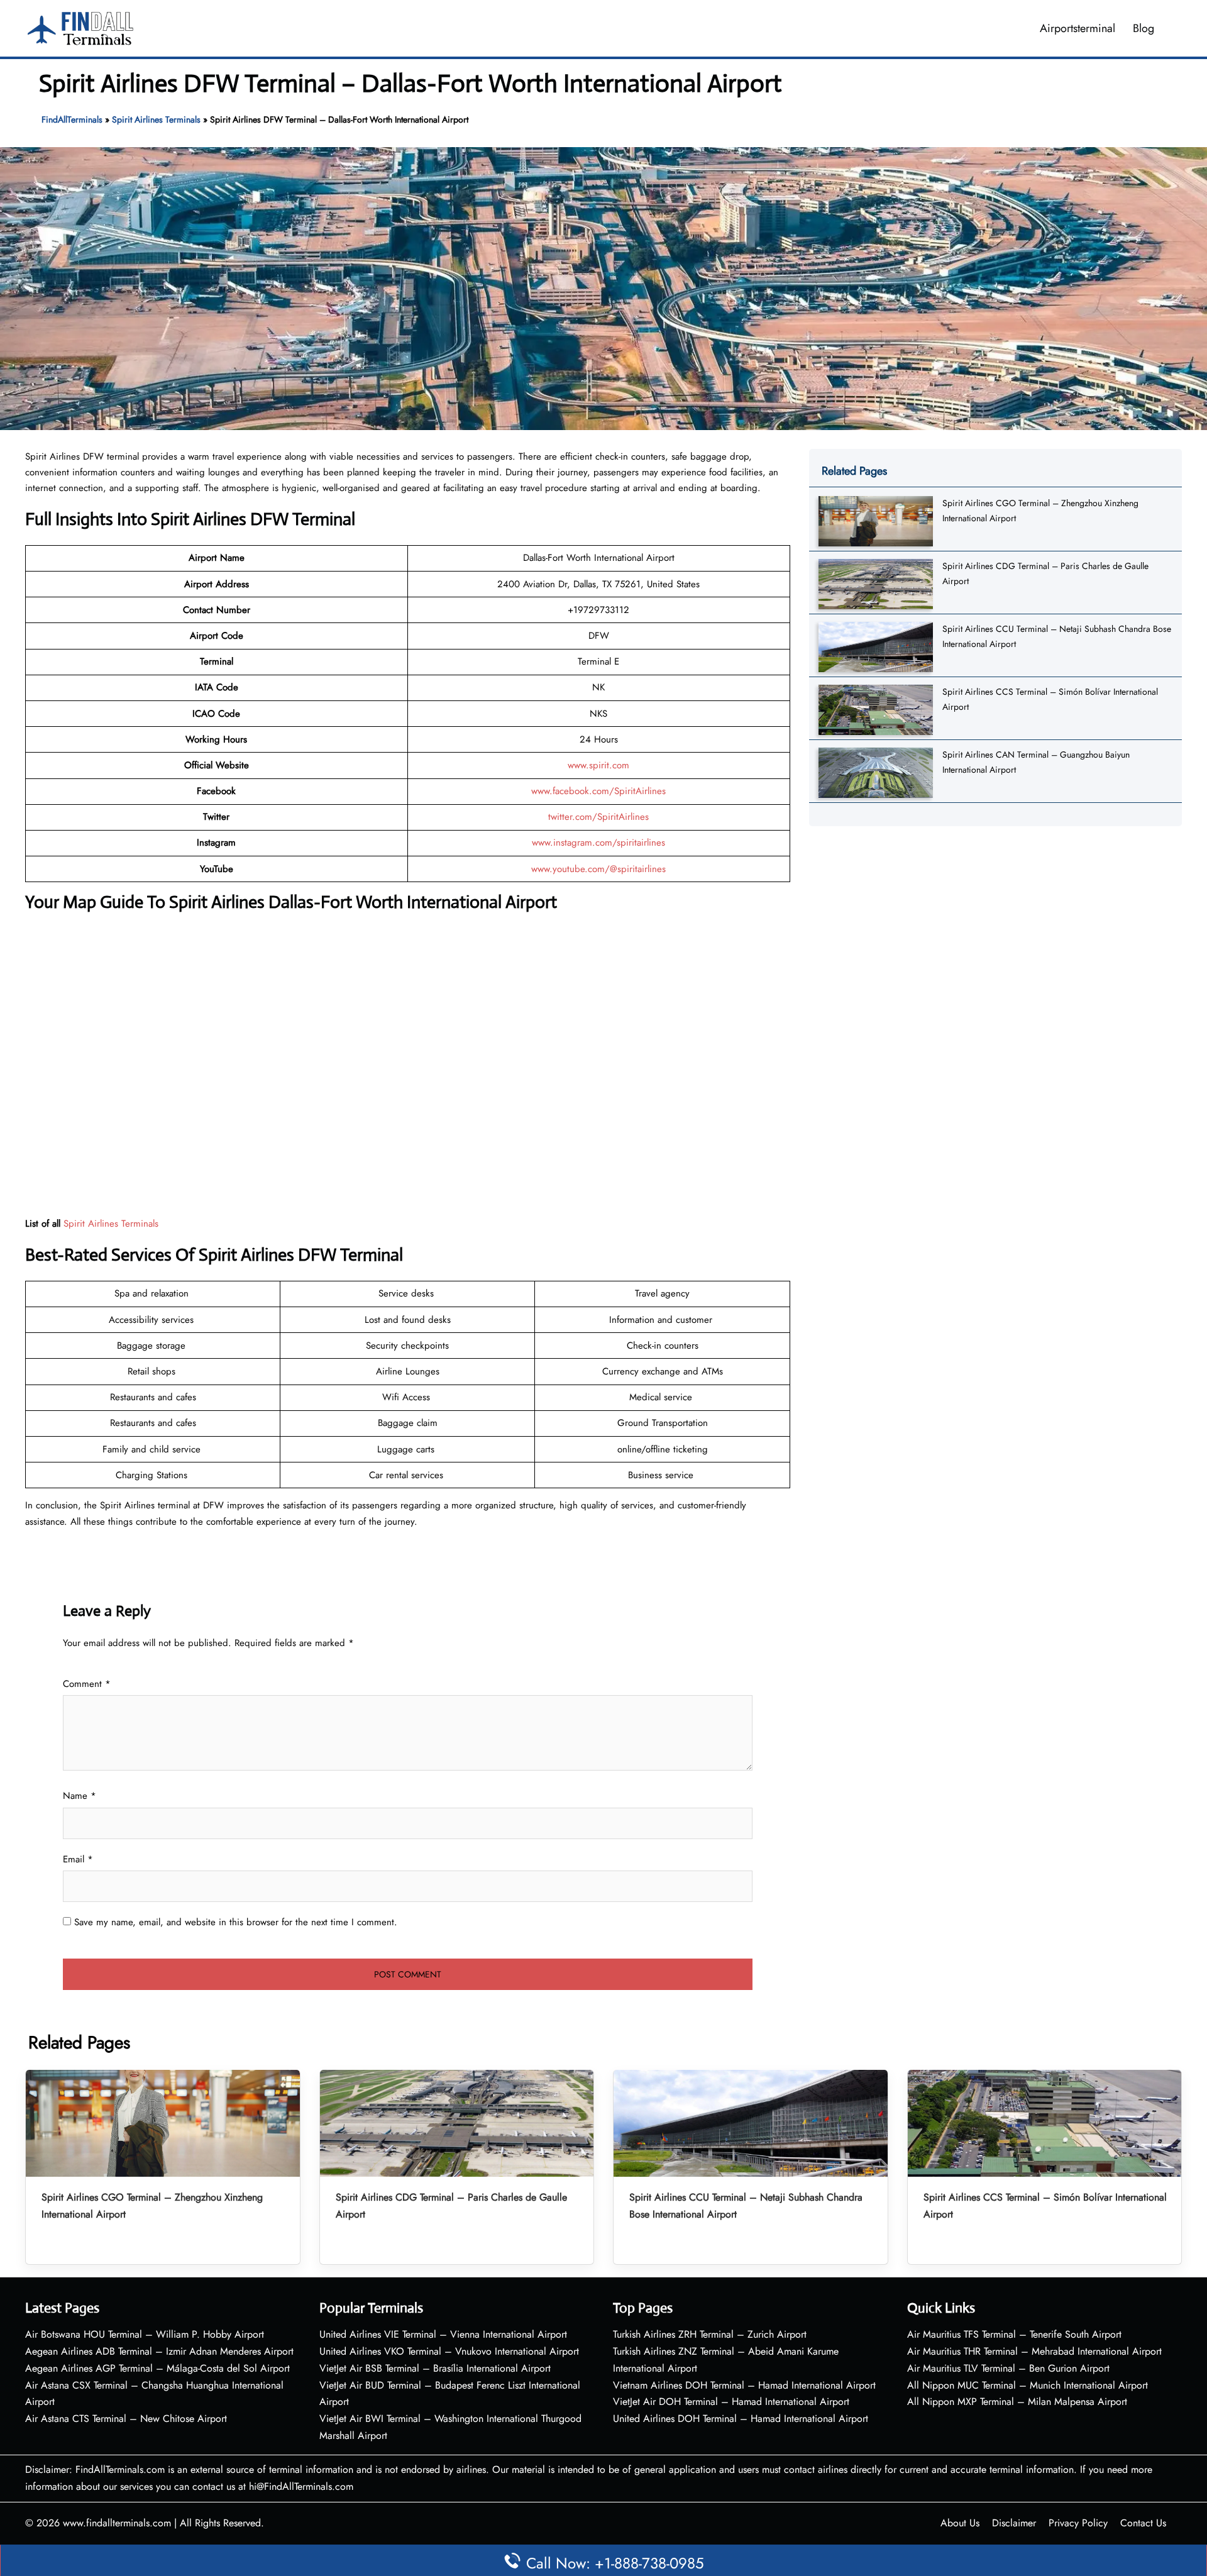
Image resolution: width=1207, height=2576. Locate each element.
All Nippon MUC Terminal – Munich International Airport (1028, 2385)
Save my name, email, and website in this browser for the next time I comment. (236, 1922)
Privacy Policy (1078, 2523)
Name (80, 1796)
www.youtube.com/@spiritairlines (598, 869)
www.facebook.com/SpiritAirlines (598, 791)
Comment (87, 1684)
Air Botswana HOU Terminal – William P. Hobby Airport (145, 2334)
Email (78, 1859)
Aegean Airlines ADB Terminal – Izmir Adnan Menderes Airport (159, 2351)
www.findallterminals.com (117, 2523)
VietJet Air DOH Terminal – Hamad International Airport (731, 2402)
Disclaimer (1014, 2523)
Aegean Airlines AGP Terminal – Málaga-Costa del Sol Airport (157, 2368)
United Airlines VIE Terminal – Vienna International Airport (443, 2334)
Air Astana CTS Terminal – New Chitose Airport (126, 2418)
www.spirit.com (598, 765)
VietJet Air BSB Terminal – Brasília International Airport (435, 2368)
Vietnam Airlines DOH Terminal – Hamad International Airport (744, 2385)
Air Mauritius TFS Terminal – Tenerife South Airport (1014, 2334)
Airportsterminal (1077, 28)
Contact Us (1143, 2523)
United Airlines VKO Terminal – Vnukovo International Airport (449, 2351)
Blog (1144, 28)
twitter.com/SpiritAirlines (598, 817)
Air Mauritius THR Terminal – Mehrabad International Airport (1034, 2351)
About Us (960, 2523)
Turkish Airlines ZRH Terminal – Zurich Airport (710, 2334)
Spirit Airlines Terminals (156, 119)
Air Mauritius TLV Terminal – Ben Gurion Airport (1008, 2368)
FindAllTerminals (72, 119)
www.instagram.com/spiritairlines (598, 843)
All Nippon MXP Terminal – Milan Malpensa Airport (1017, 2402)
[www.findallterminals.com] (80, 27)
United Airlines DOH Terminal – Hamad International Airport (741, 2418)
